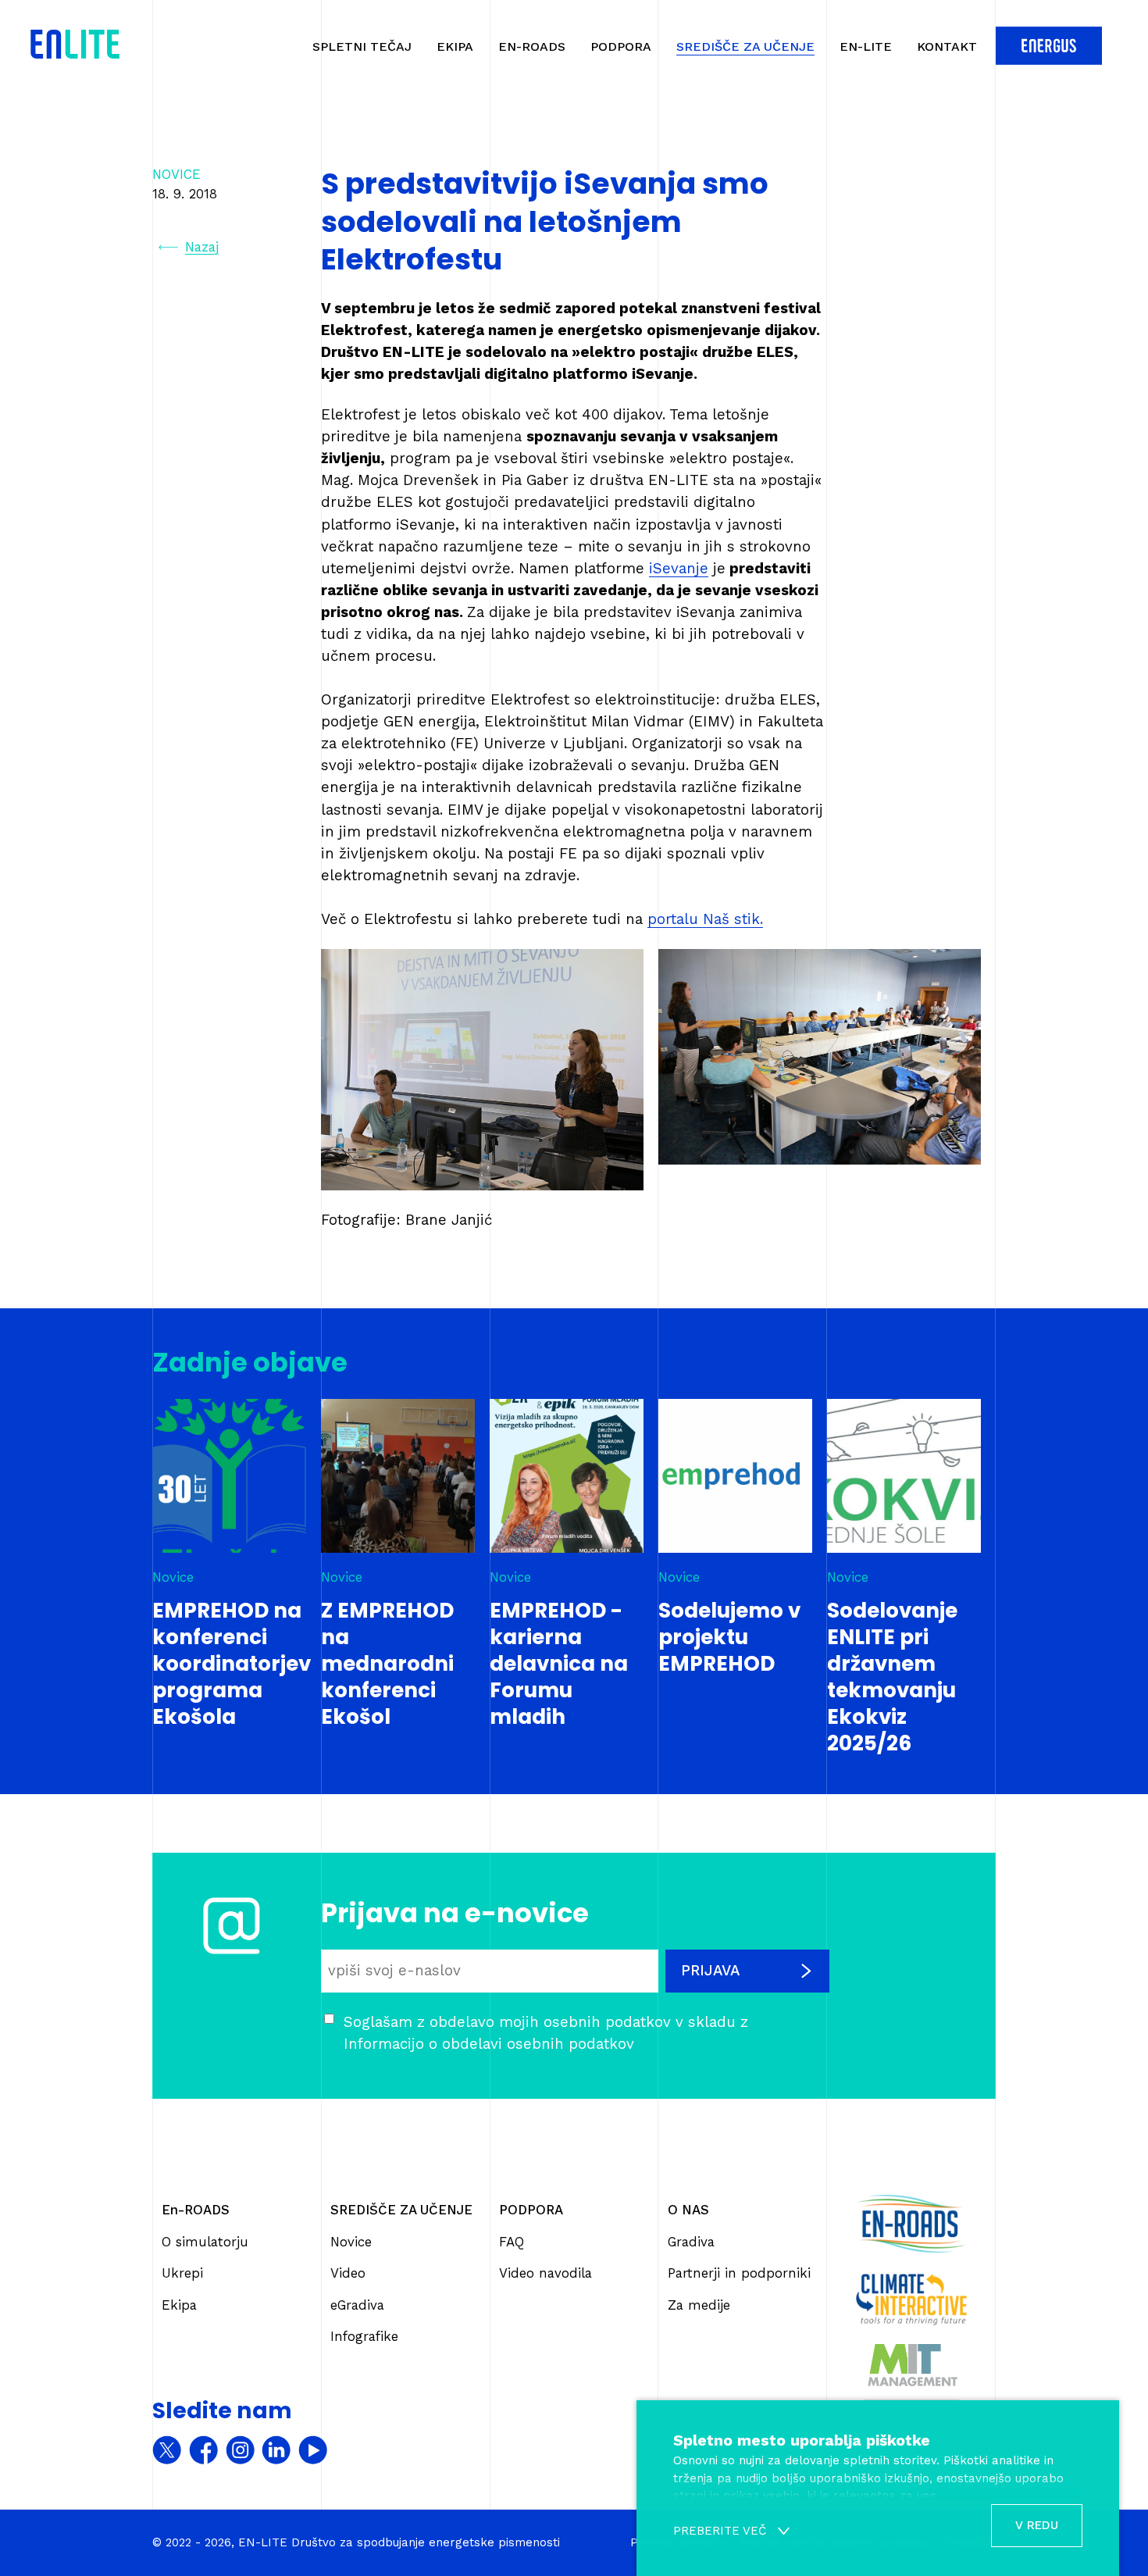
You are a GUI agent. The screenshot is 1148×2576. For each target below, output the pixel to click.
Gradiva (691, 2242)
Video (348, 2273)
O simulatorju (205, 2242)
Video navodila (545, 2273)
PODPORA (531, 2210)
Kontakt (947, 46)
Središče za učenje (745, 46)
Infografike (364, 2336)
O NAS (688, 2210)
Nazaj (202, 247)
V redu (1037, 2525)
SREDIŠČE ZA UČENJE (401, 2210)
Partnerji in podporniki (739, 2273)
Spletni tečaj (362, 46)
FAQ (512, 2242)
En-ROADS (532, 46)
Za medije (699, 2305)
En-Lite (866, 46)
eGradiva (357, 2305)
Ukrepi (182, 2273)
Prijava (710, 1971)
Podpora (621, 46)
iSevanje (679, 569)
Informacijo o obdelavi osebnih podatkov (489, 2044)
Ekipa (455, 46)
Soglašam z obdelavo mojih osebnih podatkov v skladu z (546, 2033)
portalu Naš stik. (705, 919)
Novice (351, 2242)
